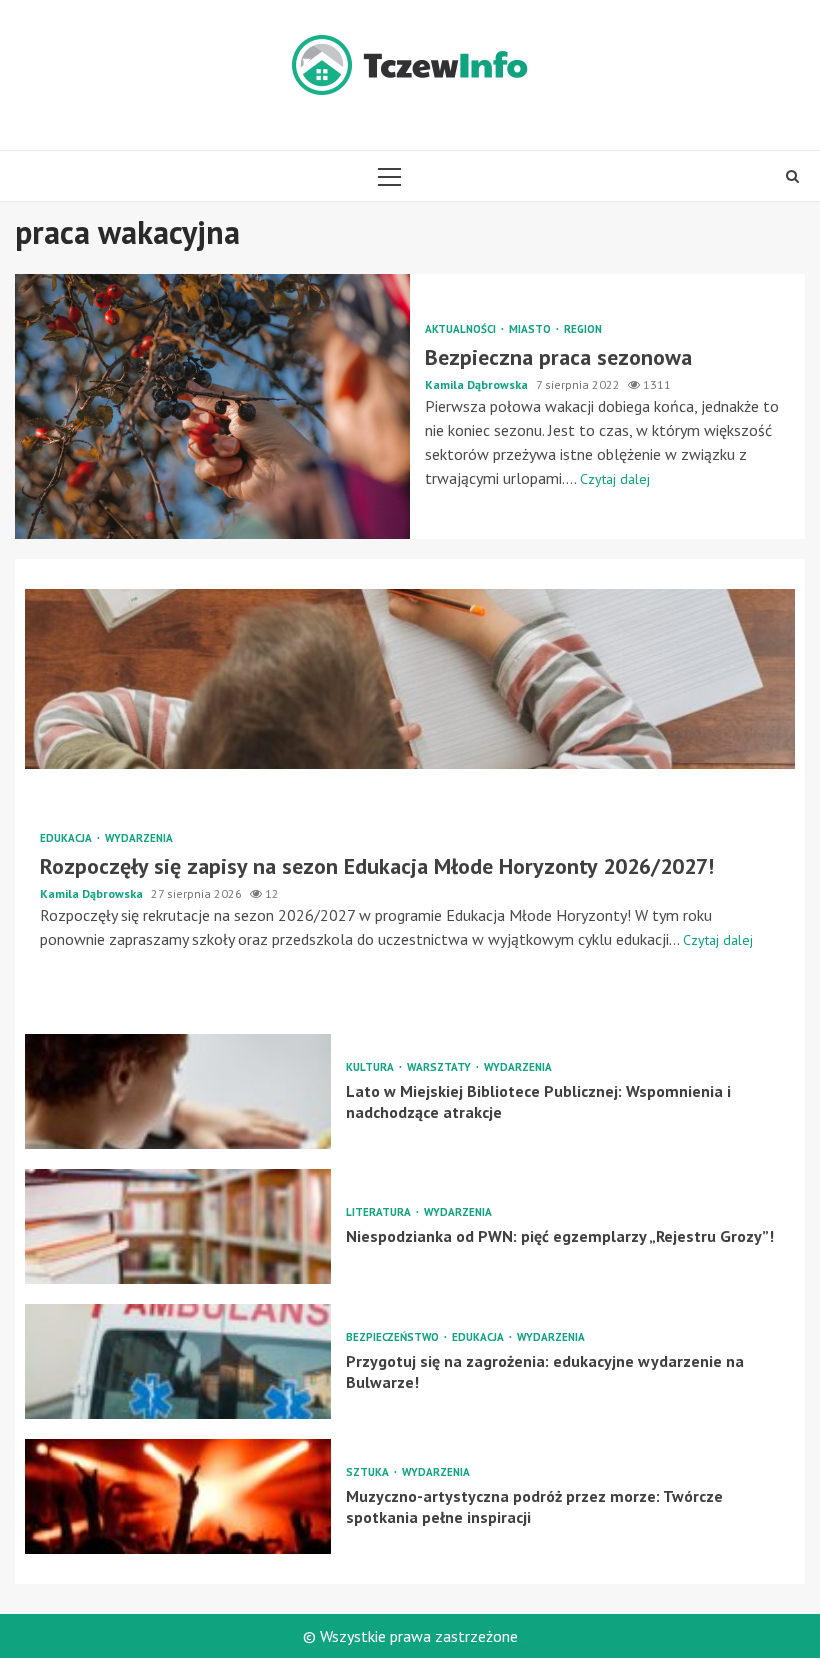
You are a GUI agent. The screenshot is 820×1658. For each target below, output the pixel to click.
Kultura (371, 1067)
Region (583, 329)
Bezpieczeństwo (394, 1337)
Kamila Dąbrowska (478, 384)
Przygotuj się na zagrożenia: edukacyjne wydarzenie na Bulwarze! (178, 1361)
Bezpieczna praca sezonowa (212, 406)
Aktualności (462, 329)
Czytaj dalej (615, 479)
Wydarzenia (139, 838)
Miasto (531, 329)
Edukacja (67, 838)
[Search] (792, 176)
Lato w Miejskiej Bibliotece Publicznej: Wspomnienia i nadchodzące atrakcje (178, 1091)
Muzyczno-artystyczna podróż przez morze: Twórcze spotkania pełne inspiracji (178, 1496)
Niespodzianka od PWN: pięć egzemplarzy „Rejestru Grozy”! (178, 1226)
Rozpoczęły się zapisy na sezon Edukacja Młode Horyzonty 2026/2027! (410, 679)
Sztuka (369, 1472)
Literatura (380, 1212)
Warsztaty (440, 1067)
